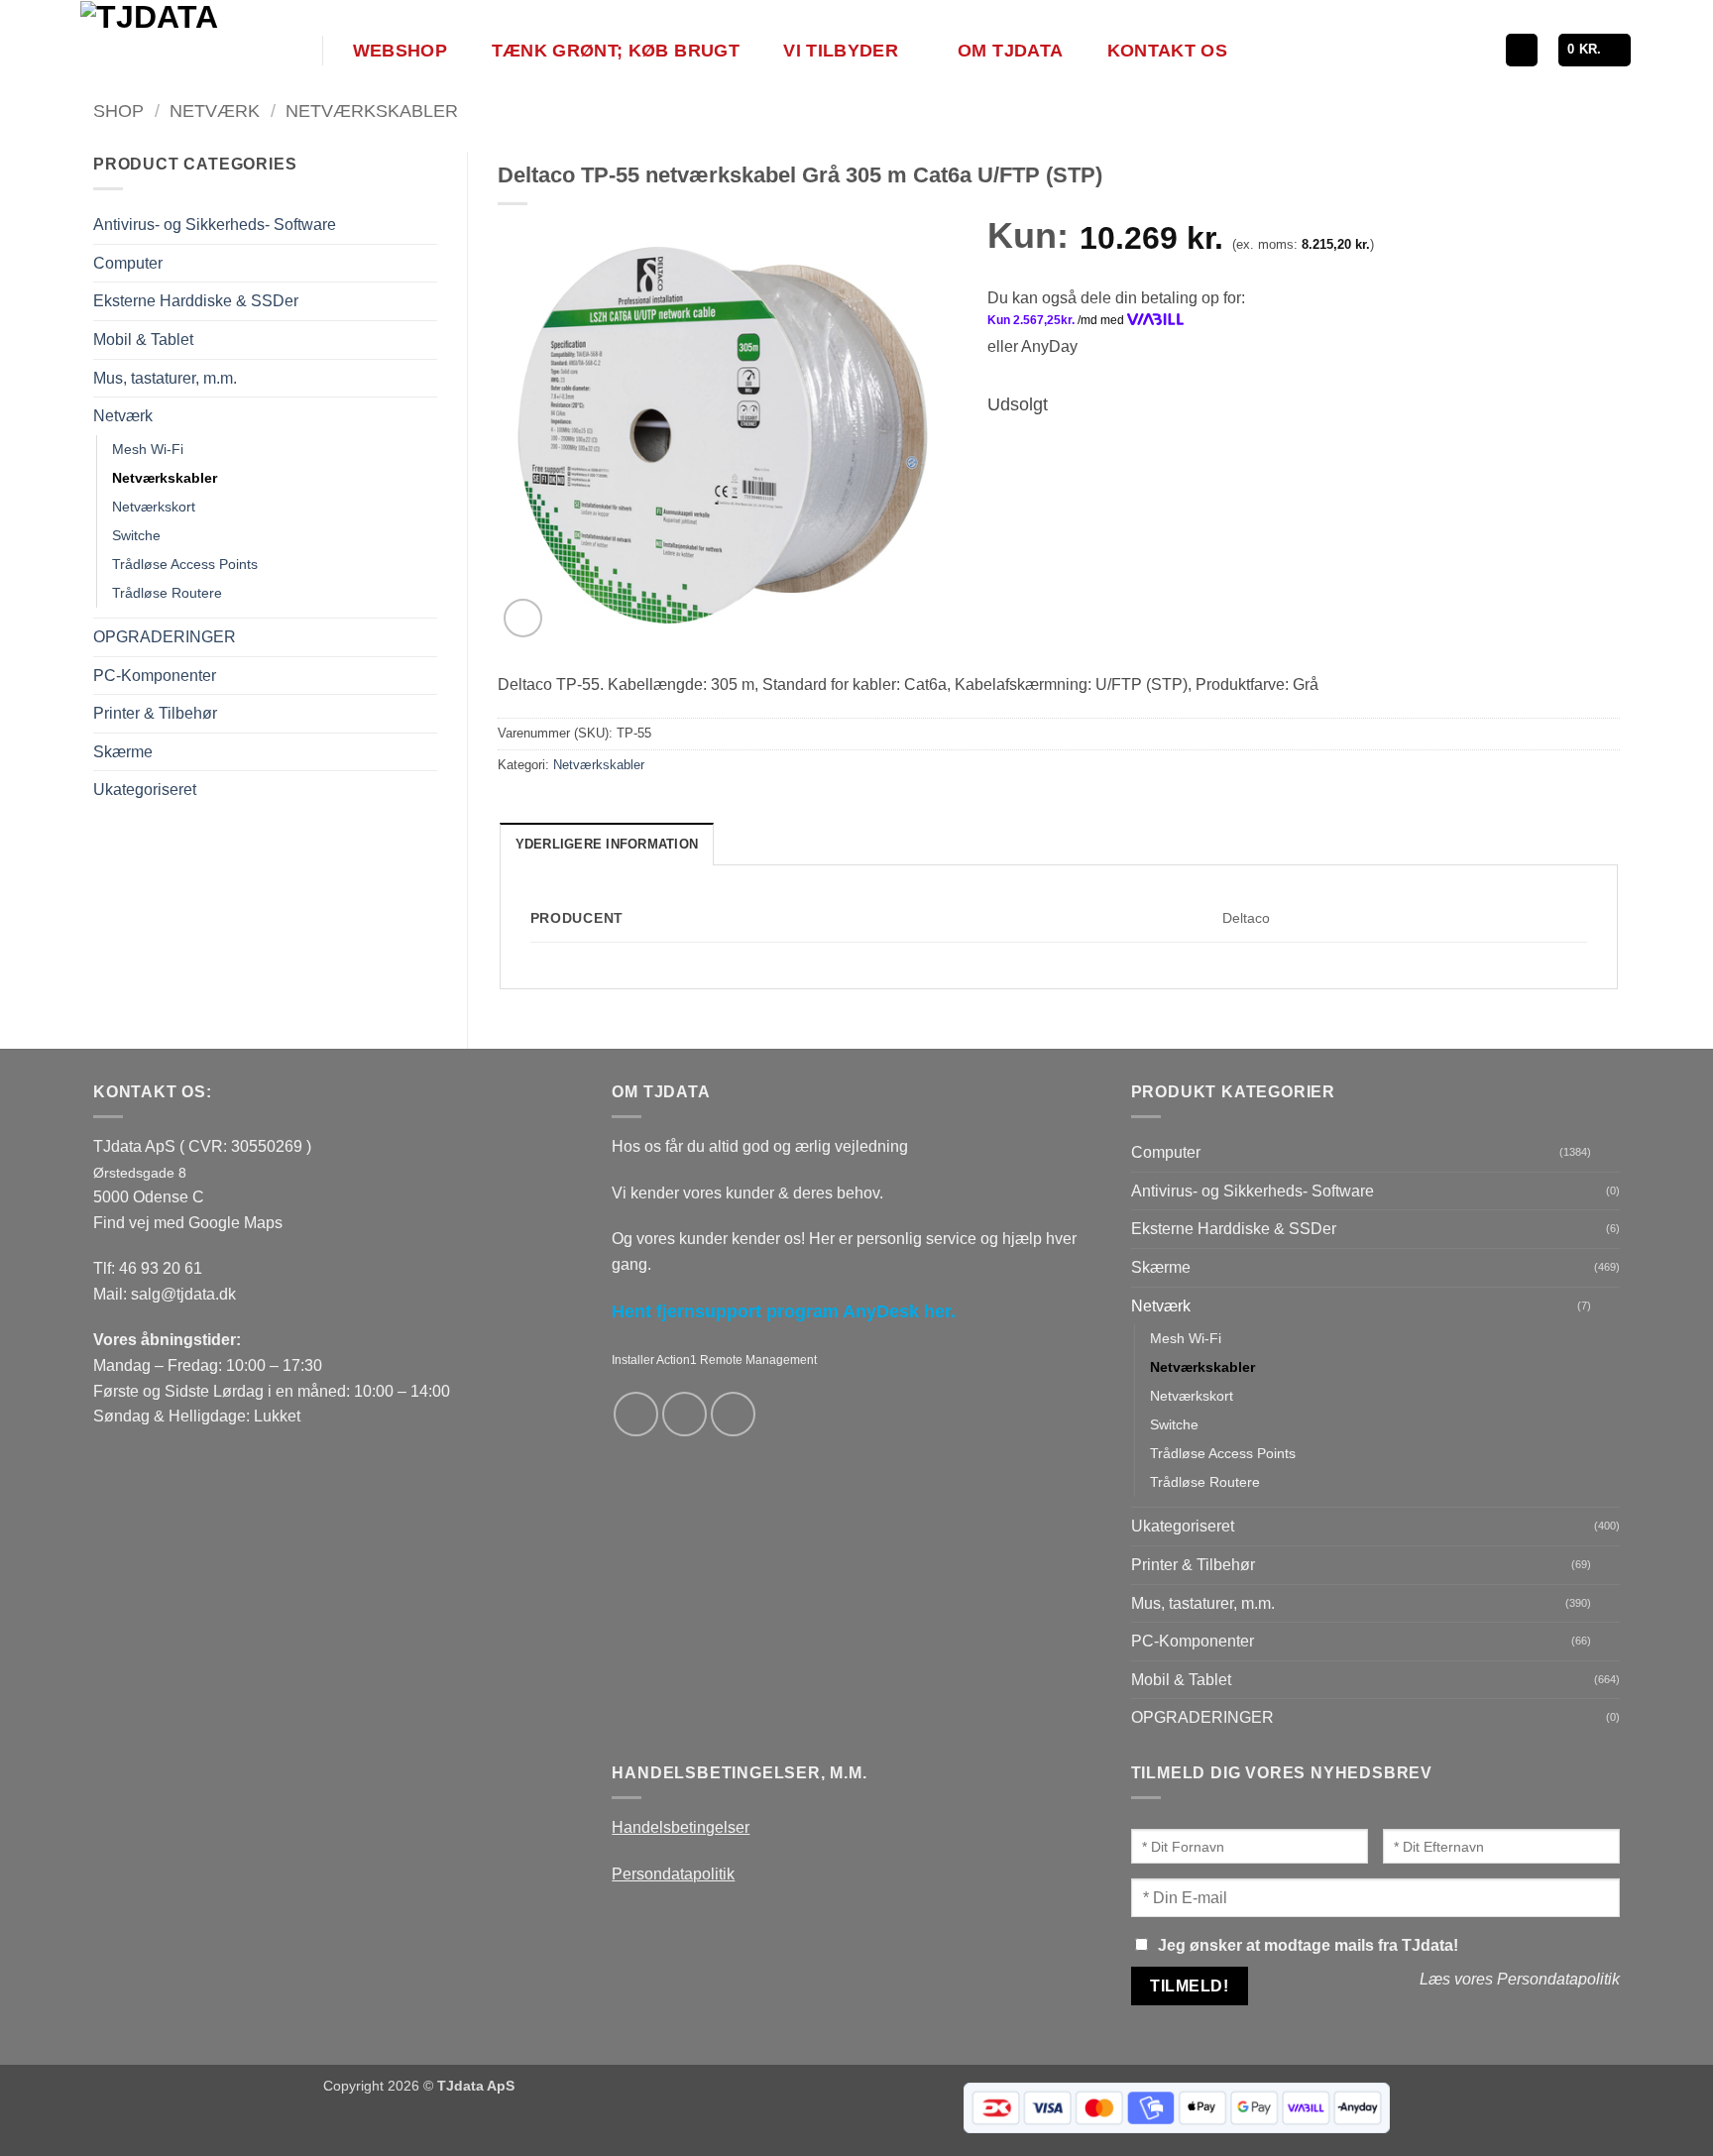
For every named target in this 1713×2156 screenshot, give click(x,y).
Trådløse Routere (167, 593)
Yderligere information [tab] (607, 844)
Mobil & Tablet (143, 340)
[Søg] (1522, 50)
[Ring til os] (733, 1414)
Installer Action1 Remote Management (714, 1360)
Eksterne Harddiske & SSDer (196, 301)
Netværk (215, 111)
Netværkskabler (372, 111)
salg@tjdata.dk (183, 1294)
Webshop (400, 51)
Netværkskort (154, 507)
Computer (128, 263)
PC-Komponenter (155, 676)
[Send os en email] (685, 1414)
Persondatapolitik (673, 1874)
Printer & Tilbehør (155, 713)
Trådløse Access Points (185, 564)
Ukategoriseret (145, 790)
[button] (1595, 50)
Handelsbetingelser (681, 1827)
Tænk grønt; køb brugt (616, 51)
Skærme (123, 752)
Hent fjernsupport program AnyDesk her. (784, 1311)
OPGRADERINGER (165, 637)
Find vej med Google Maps (188, 1223)
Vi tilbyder (841, 51)
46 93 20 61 (161, 1268)
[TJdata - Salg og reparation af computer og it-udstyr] (199, 50)
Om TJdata (1010, 51)
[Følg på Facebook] (636, 1414)
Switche (136, 535)
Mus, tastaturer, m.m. (165, 378)
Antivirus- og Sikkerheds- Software (215, 225)
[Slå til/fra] (425, 263)
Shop (118, 111)
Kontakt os (1168, 51)
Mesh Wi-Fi (148, 449)
